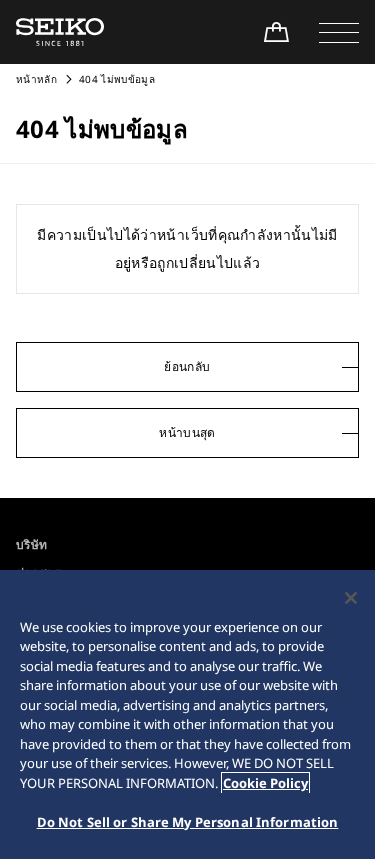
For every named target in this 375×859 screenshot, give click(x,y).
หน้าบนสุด (187, 432)
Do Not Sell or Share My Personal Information (188, 822)
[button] (339, 32)
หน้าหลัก (38, 79)
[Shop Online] (276, 32)
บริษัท (31, 544)
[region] (187, 714)
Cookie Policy (265, 783)
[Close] (351, 598)
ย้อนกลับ (187, 366)
